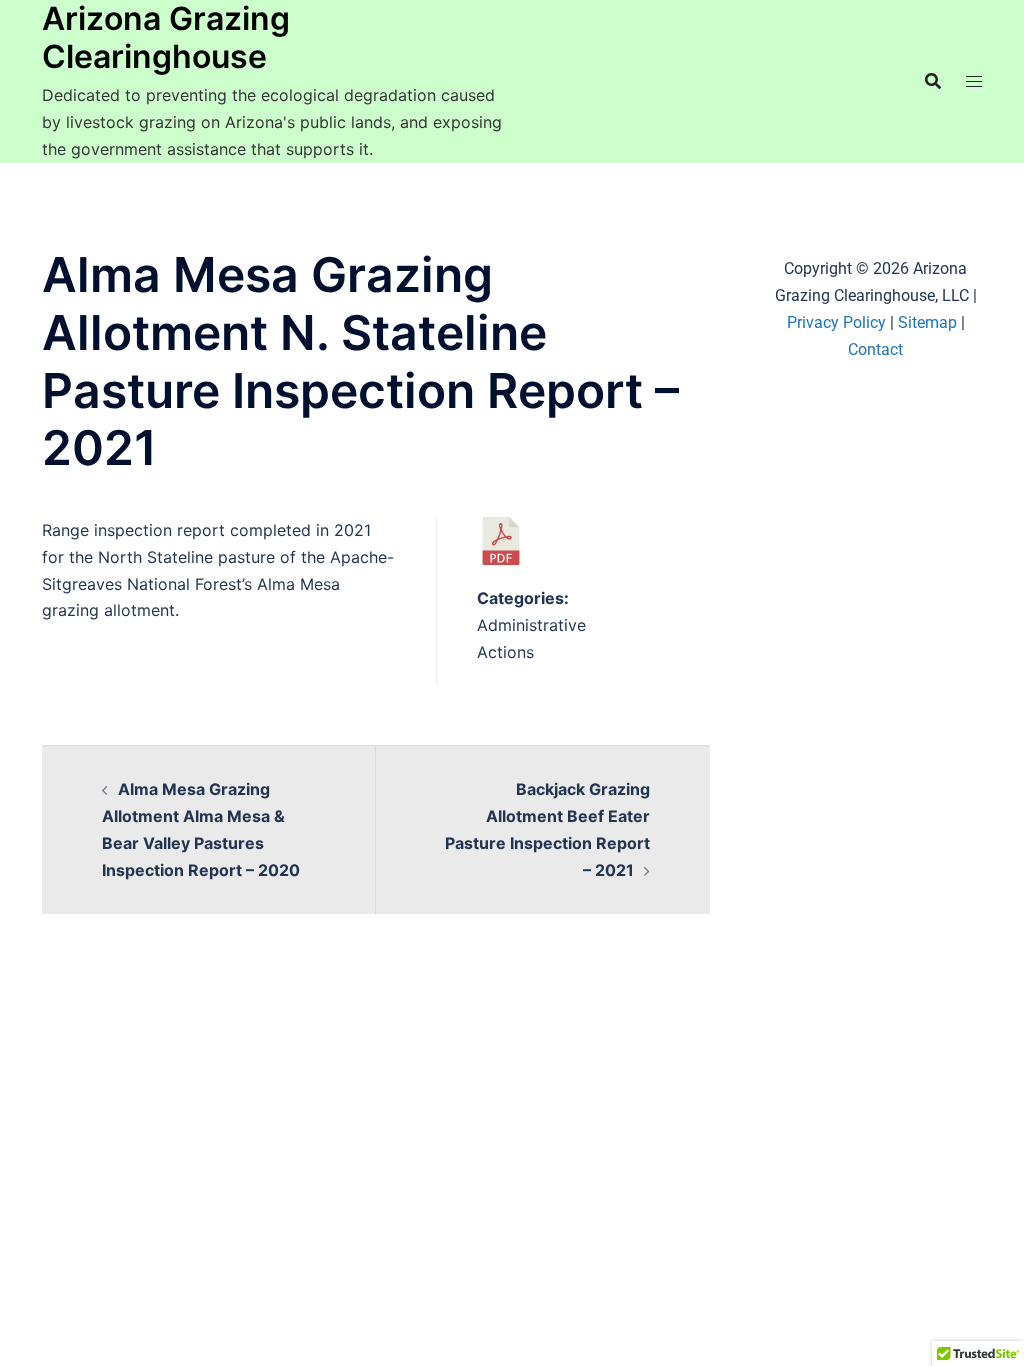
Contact (875, 349)
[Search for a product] (933, 81)
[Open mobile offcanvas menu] (974, 81)
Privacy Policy (836, 322)
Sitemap (927, 322)
